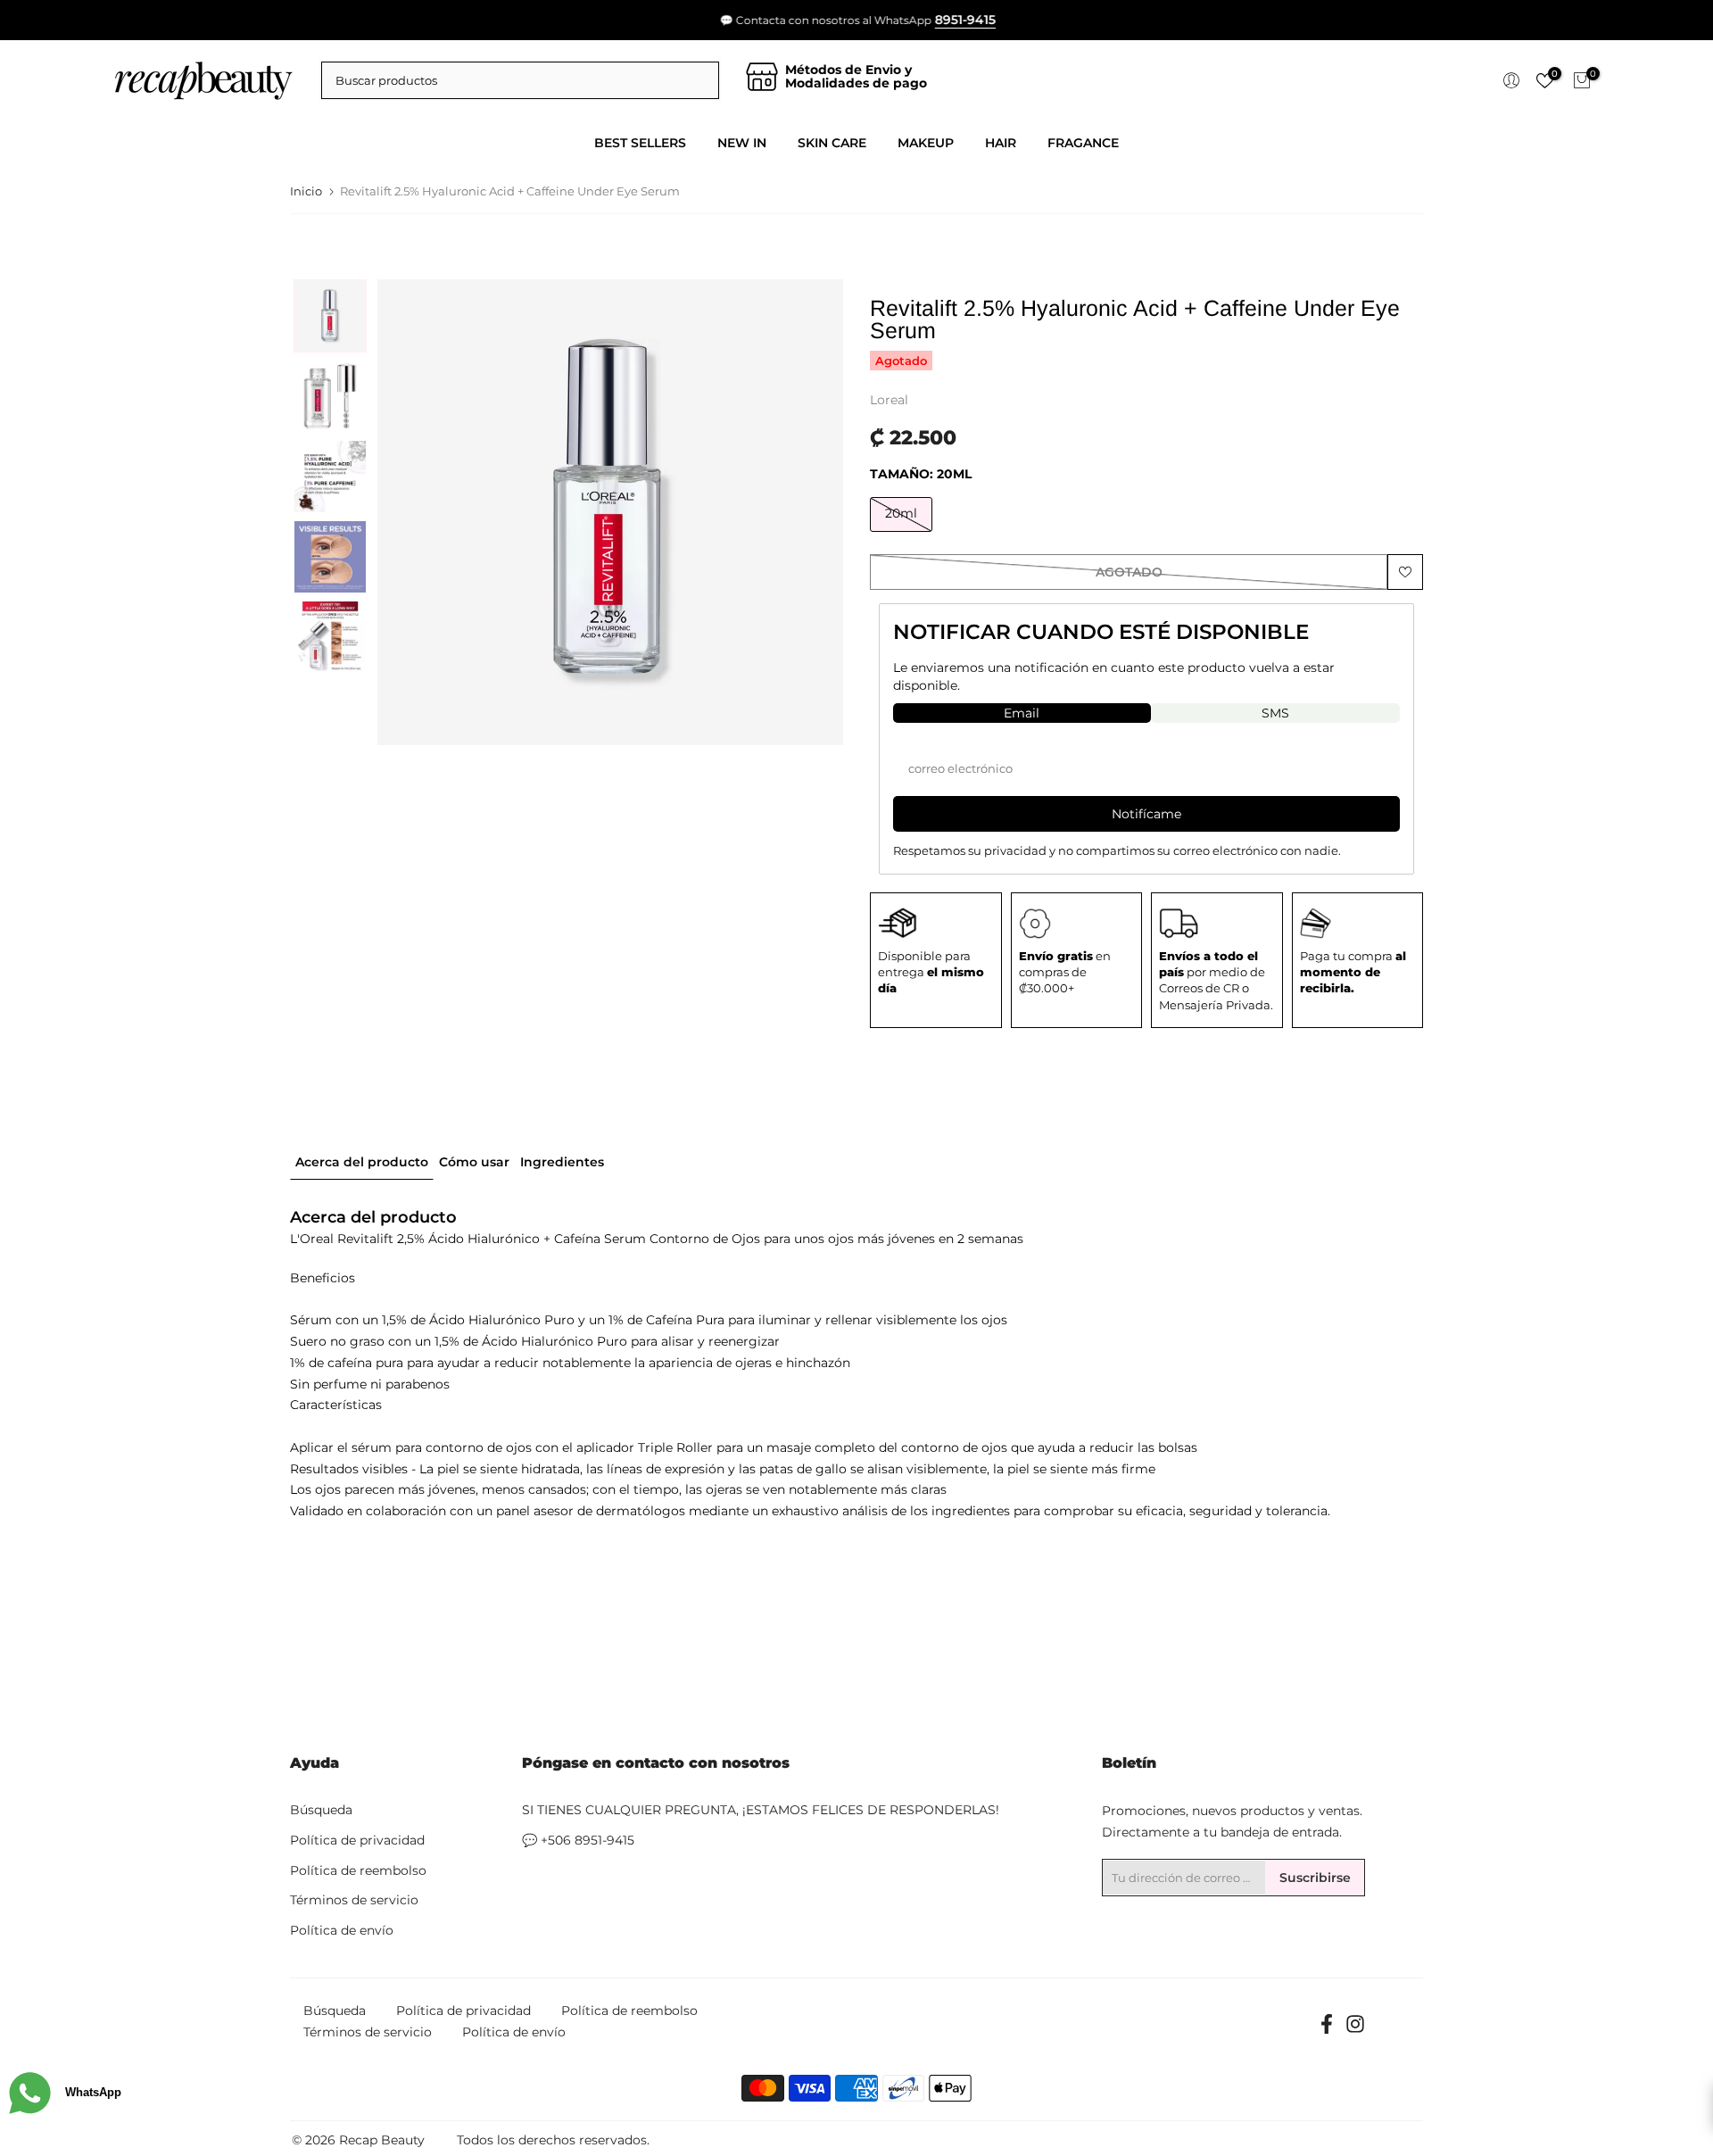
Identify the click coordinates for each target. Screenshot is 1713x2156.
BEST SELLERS (640, 143)
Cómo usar (474, 1161)
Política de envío (342, 1930)
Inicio (306, 191)
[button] (330, 316)
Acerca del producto (362, 1161)
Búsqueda (321, 1810)
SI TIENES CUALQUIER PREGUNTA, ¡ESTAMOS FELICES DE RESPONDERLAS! (761, 1810)
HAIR (1001, 143)
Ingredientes (562, 1161)
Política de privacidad (357, 1840)
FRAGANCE (1083, 143)
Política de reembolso (358, 1870)
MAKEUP (926, 143)
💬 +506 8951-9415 (578, 1840)
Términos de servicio (354, 1900)
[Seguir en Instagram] (1355, 2030)
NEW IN (742, 143)
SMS (1275, 713)
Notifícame (1146, 814)
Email (1022, 713)
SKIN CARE (832, 143)
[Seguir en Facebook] (1327, 2030)
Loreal (889, 400)
